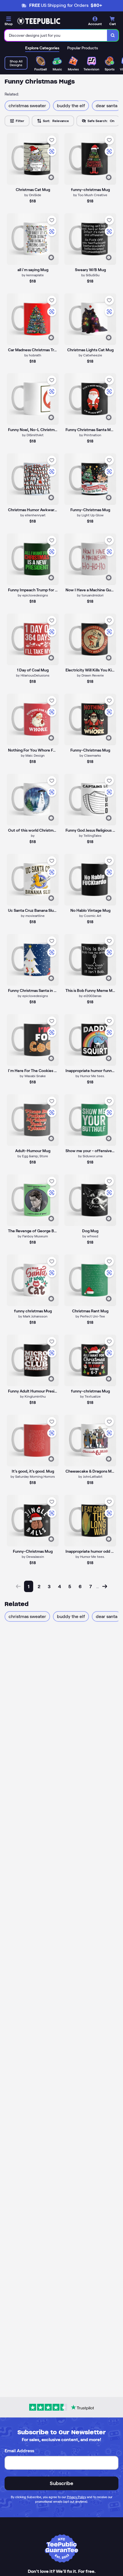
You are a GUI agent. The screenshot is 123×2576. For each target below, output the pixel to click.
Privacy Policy (77, 2497)
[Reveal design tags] (51, 177)
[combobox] (56, 35)
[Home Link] (39, 21)
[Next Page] (105, 1586)
